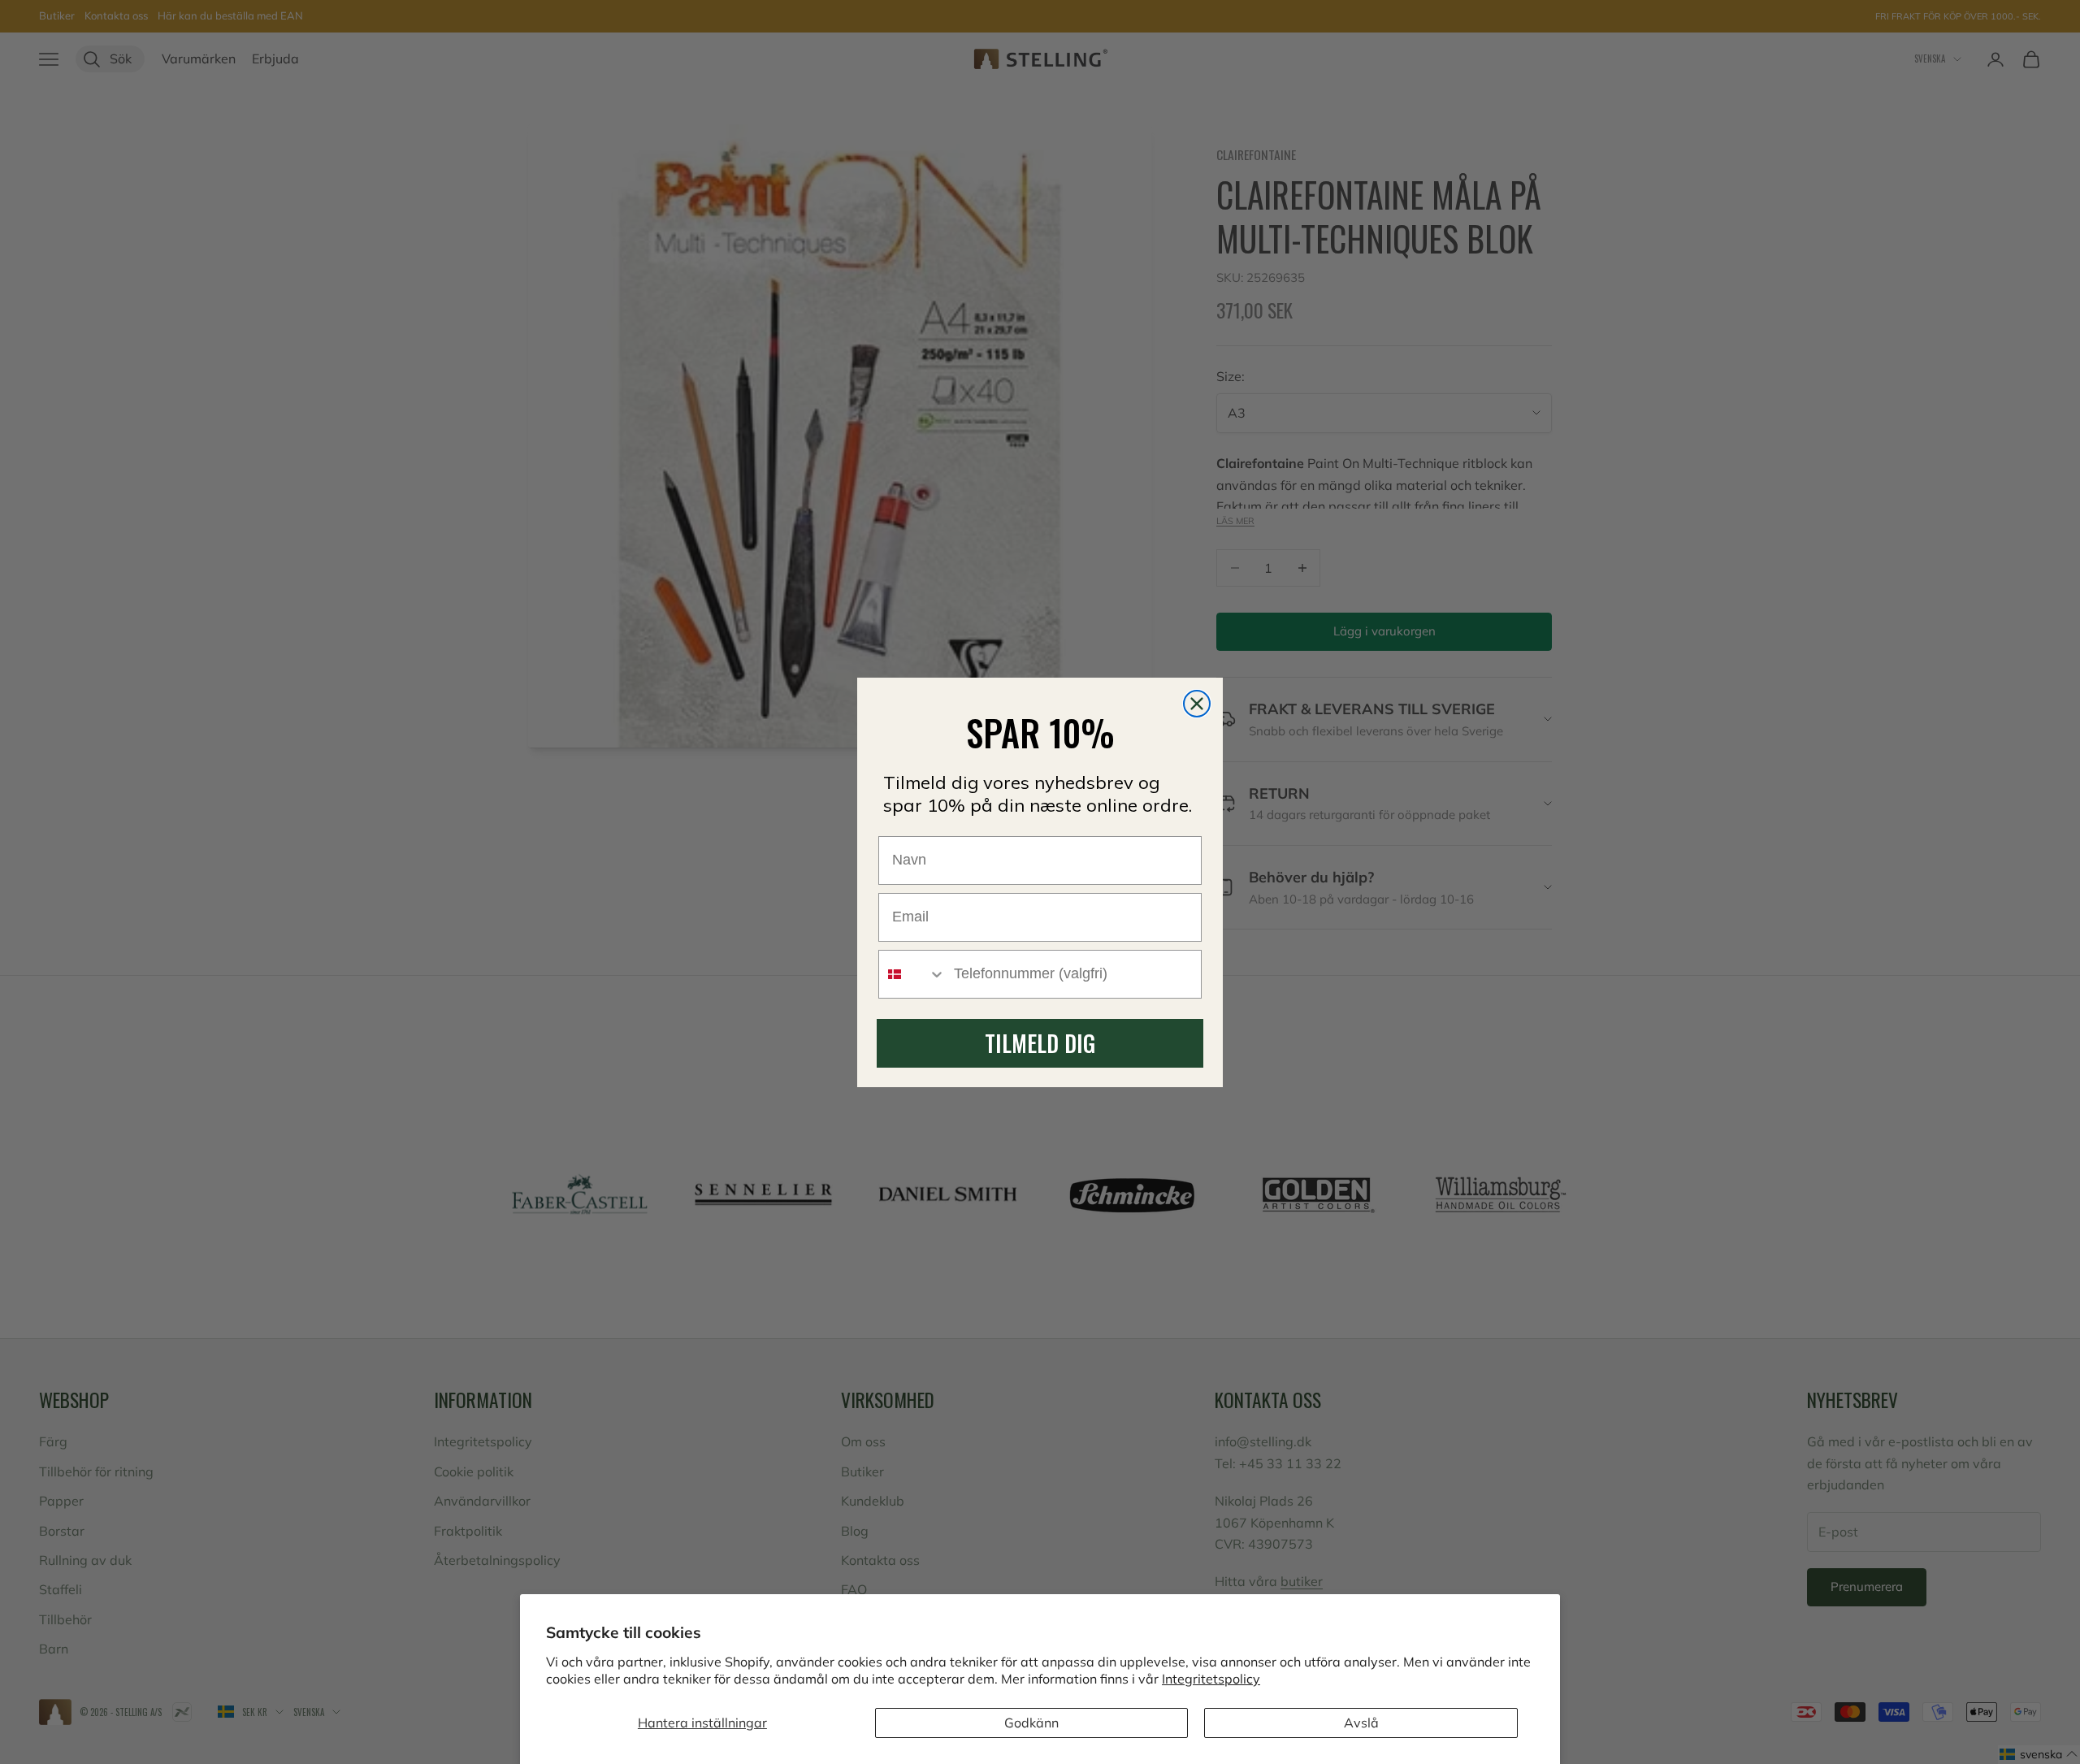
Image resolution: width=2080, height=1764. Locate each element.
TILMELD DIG (1040, 1043)
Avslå (1361, 1723)
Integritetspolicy (1211, 1679)
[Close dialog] (1197, 704)
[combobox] (912, 974)
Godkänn (1031, 1723)
